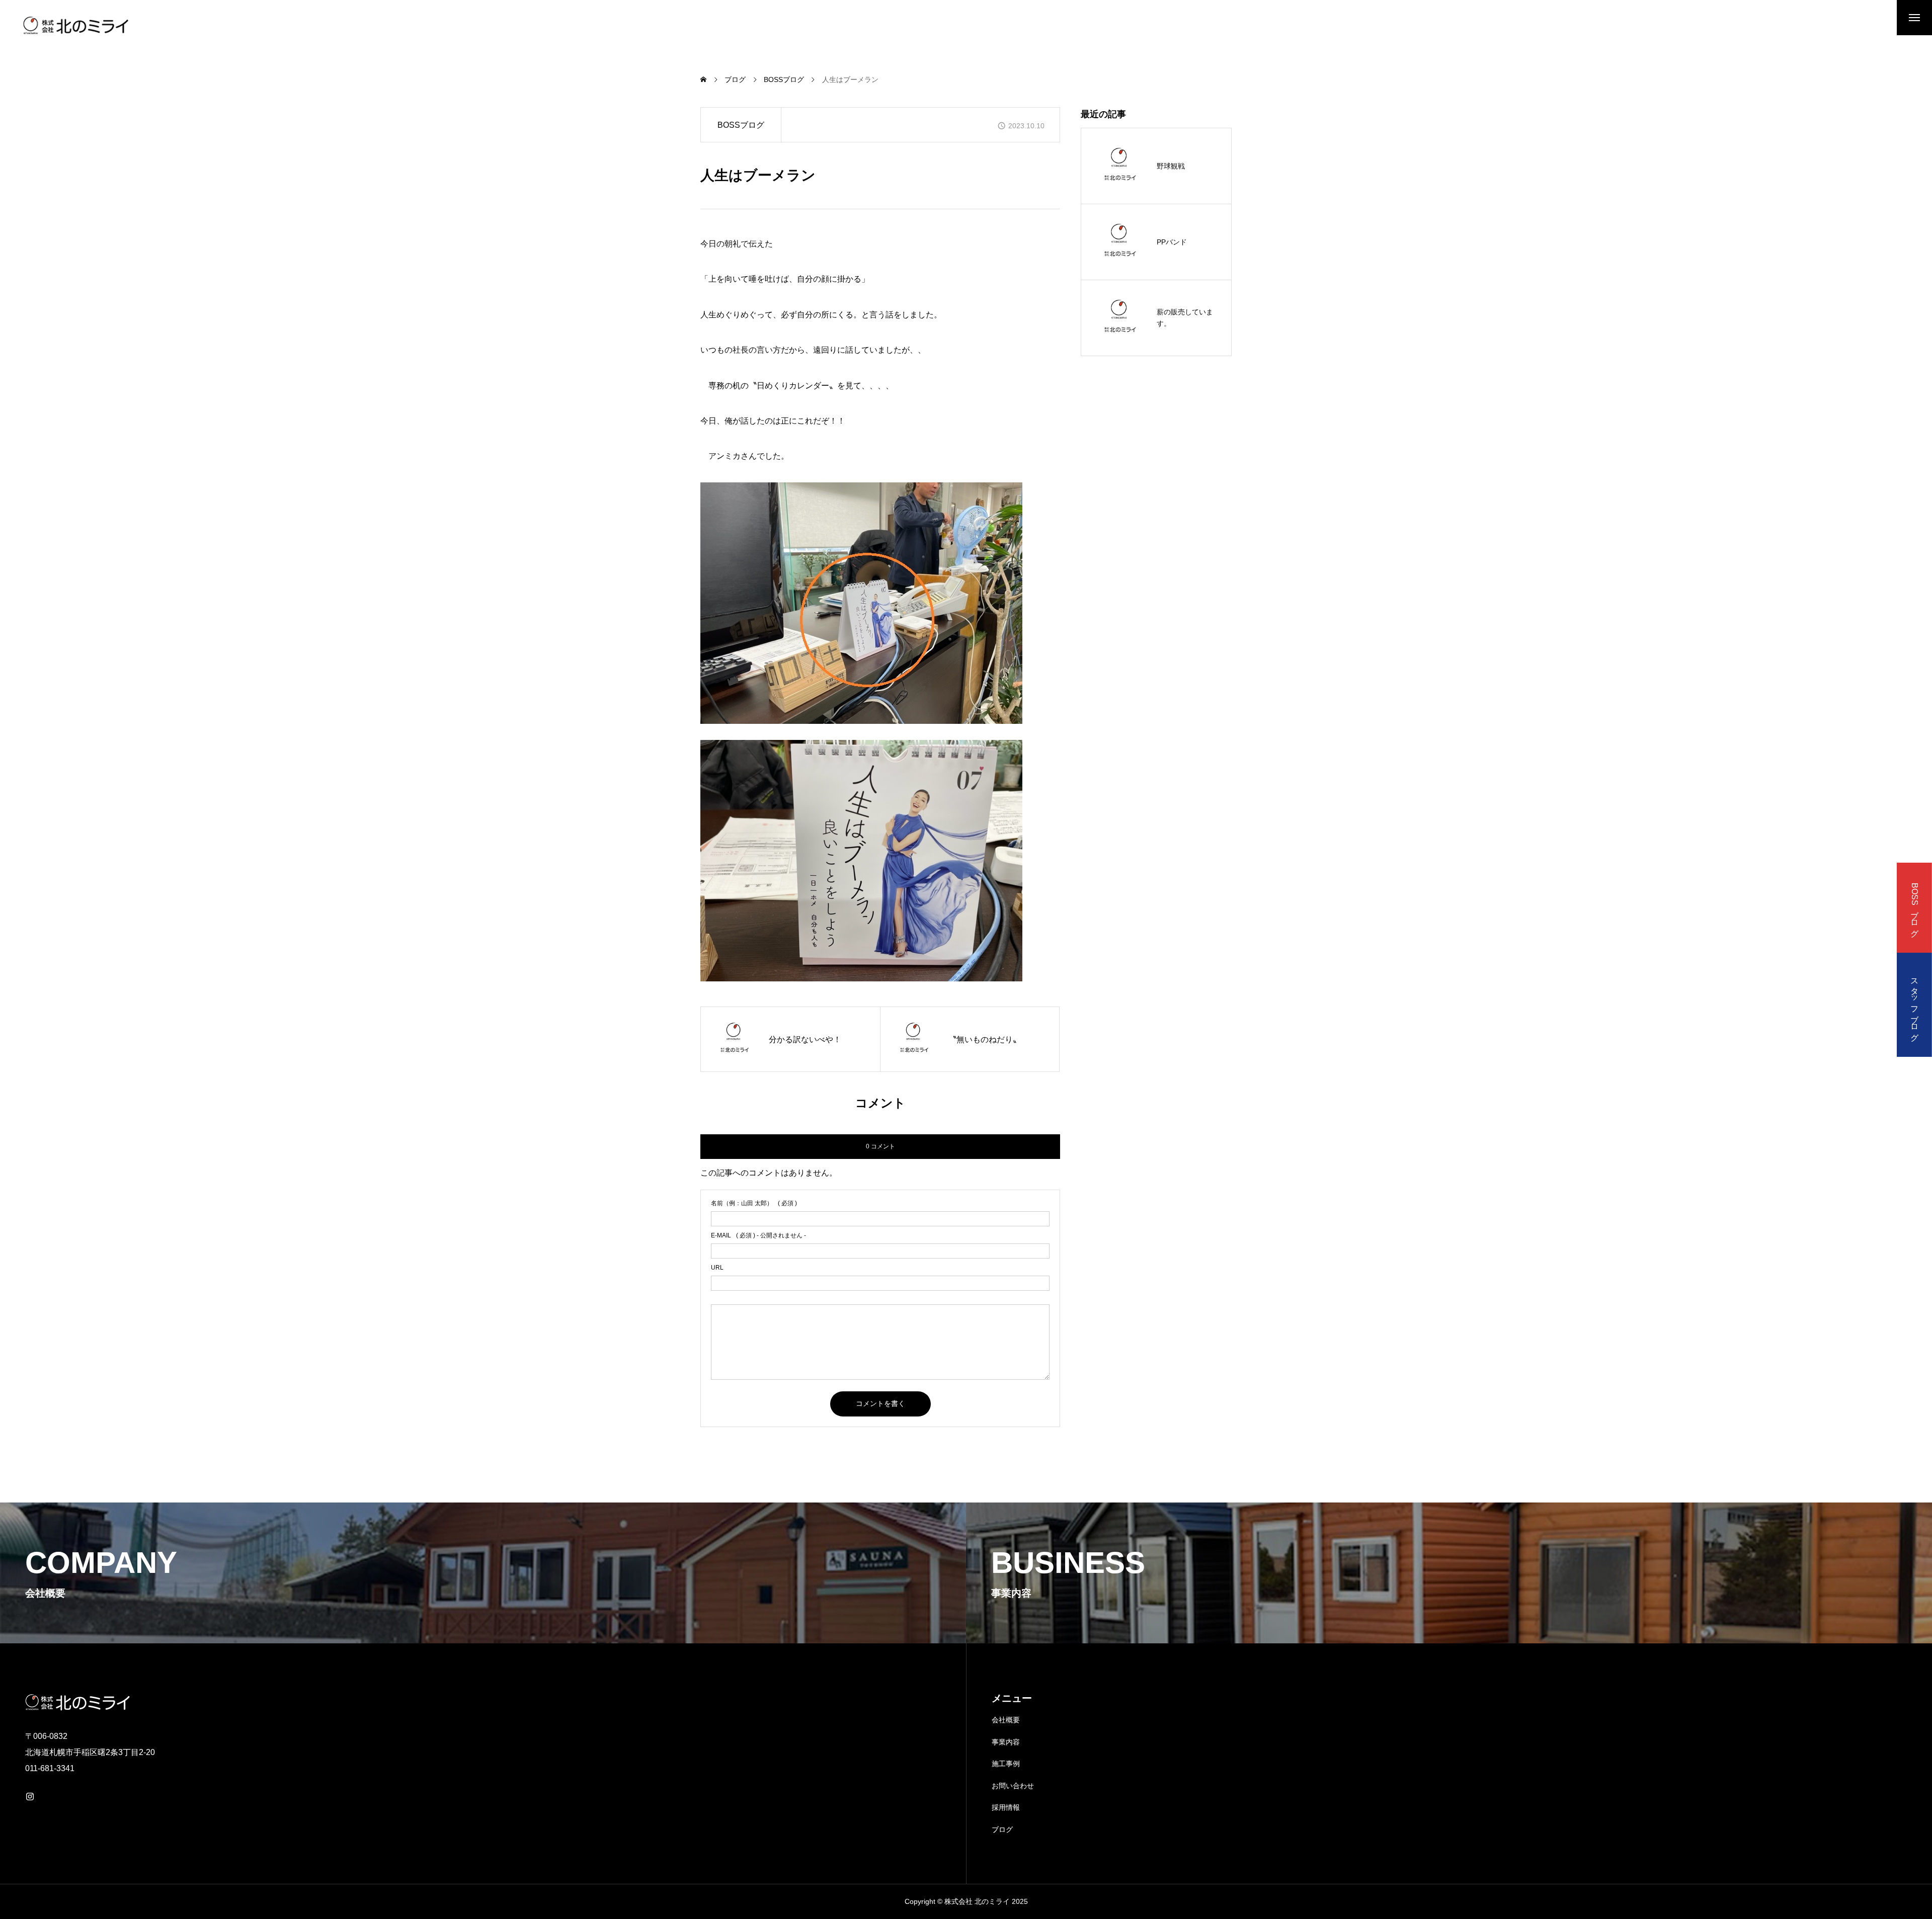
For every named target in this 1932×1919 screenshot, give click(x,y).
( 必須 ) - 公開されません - (758, 1235)
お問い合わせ (1013, 1786)
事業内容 (1006, 1742)
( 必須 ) (754, 1203)
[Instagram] (30, 1796)
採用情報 (1006, 1807)
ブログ (1002, 1829)
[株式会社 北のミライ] (74, 25)
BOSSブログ (741, 125)
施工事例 (1006, 1764)
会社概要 (1006, 1720)
